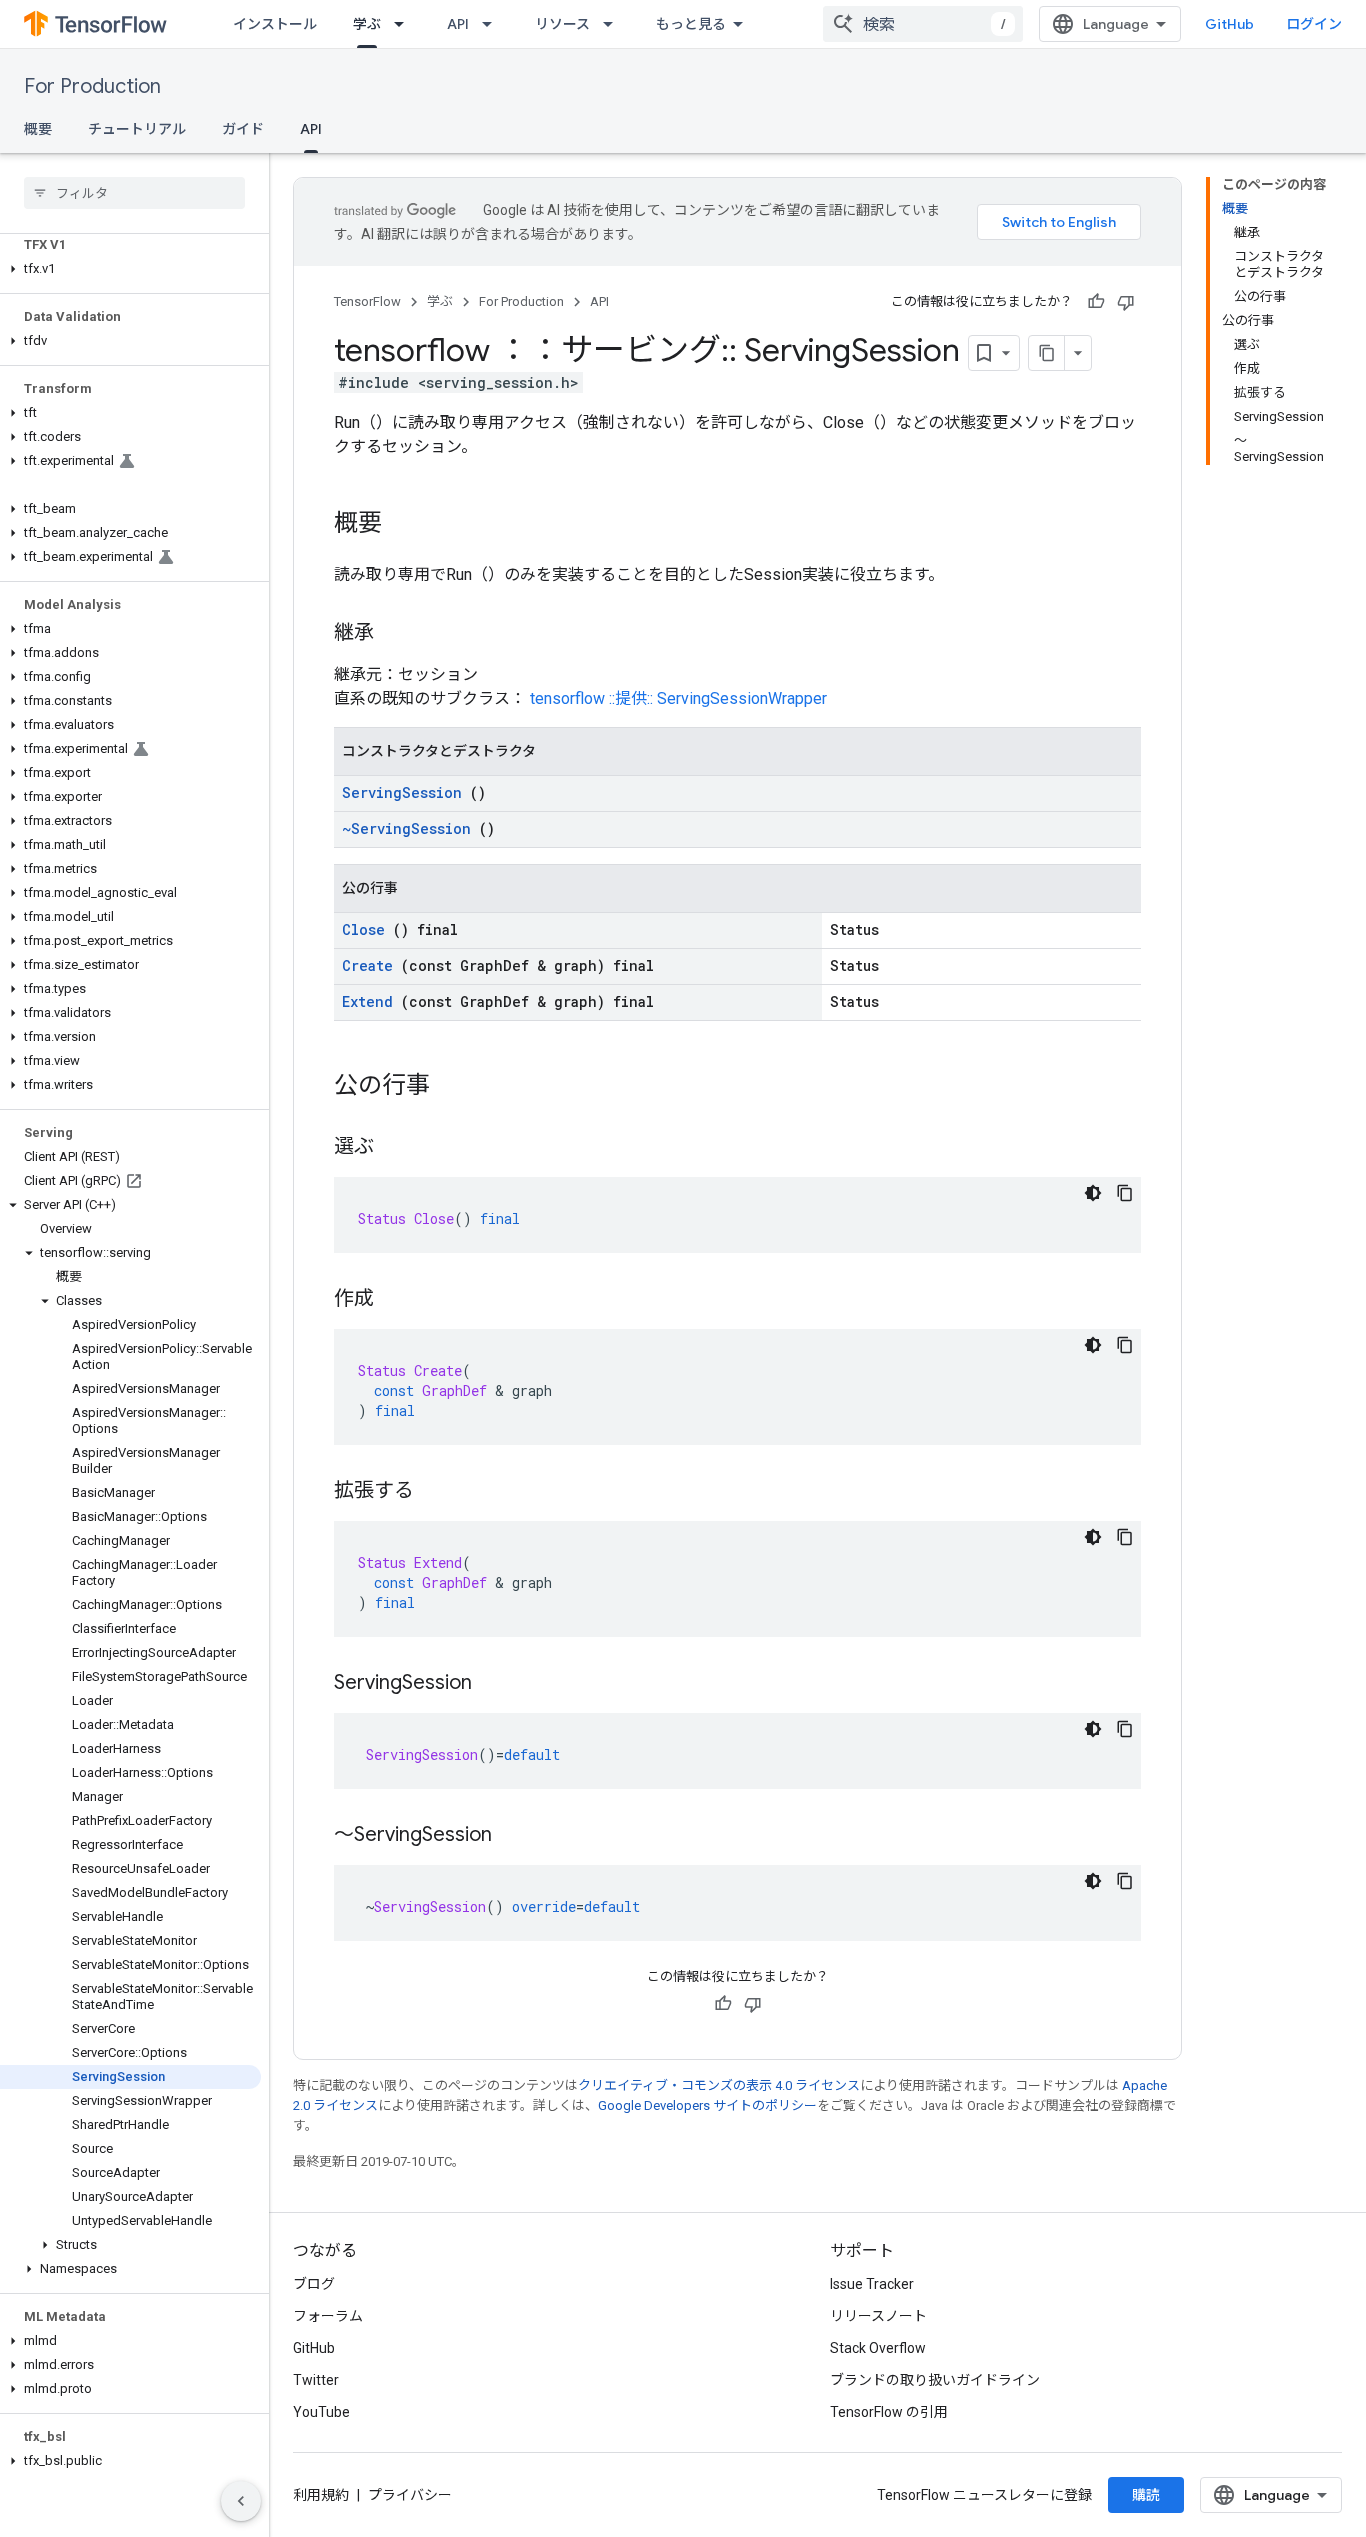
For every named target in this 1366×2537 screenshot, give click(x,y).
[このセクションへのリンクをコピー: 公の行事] (450, 1087)
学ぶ (367, 24)
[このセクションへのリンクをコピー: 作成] (394, 1300)
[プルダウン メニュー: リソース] (614, 24)
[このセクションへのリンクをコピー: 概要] (402, 525)
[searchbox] (134, 193)
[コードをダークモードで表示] (1093, 1193)
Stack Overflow (878, 2348)
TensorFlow (367, 301)
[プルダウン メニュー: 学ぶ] (405, 24)
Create (367, 965)
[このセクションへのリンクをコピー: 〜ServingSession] (512, 1836)
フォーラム (328, 2316)
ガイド (243, 129)
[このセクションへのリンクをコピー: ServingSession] (492, 1684)
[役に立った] (1096, 302)
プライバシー (410, 2495)
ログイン (1314, 24)
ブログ (314, 2284)
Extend (367, 1001)
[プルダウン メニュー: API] (493, 24)
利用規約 (321, 2495)
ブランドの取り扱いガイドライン (935, 2380)
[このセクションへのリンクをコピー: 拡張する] (434, 1492)
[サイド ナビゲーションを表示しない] (241, 2501)
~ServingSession (406, 828)
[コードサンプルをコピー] (1125, 1193)
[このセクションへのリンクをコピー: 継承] (394, 634)
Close (363, 929)
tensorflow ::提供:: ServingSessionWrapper (678, 698)
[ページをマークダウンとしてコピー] (1047, 353)
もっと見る (691, 24)
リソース (562, 24)
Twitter (316, 2380)
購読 (1146, 2495)
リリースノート (878, 2316)
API (458, 24)
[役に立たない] (1126, 302)
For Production (92, 86)
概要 (38, 129)
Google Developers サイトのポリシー (707, 2105)
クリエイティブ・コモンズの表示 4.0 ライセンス (719, 2085)
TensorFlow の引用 (889, 2412)
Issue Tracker (872, 2284)
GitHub (1229, 24)
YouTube (321, 2412)
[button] (130, 269)
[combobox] (923, 24)
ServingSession (402, 792)
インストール (275, 24)
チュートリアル (137, 129)
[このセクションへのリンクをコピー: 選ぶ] (394, 1148)
